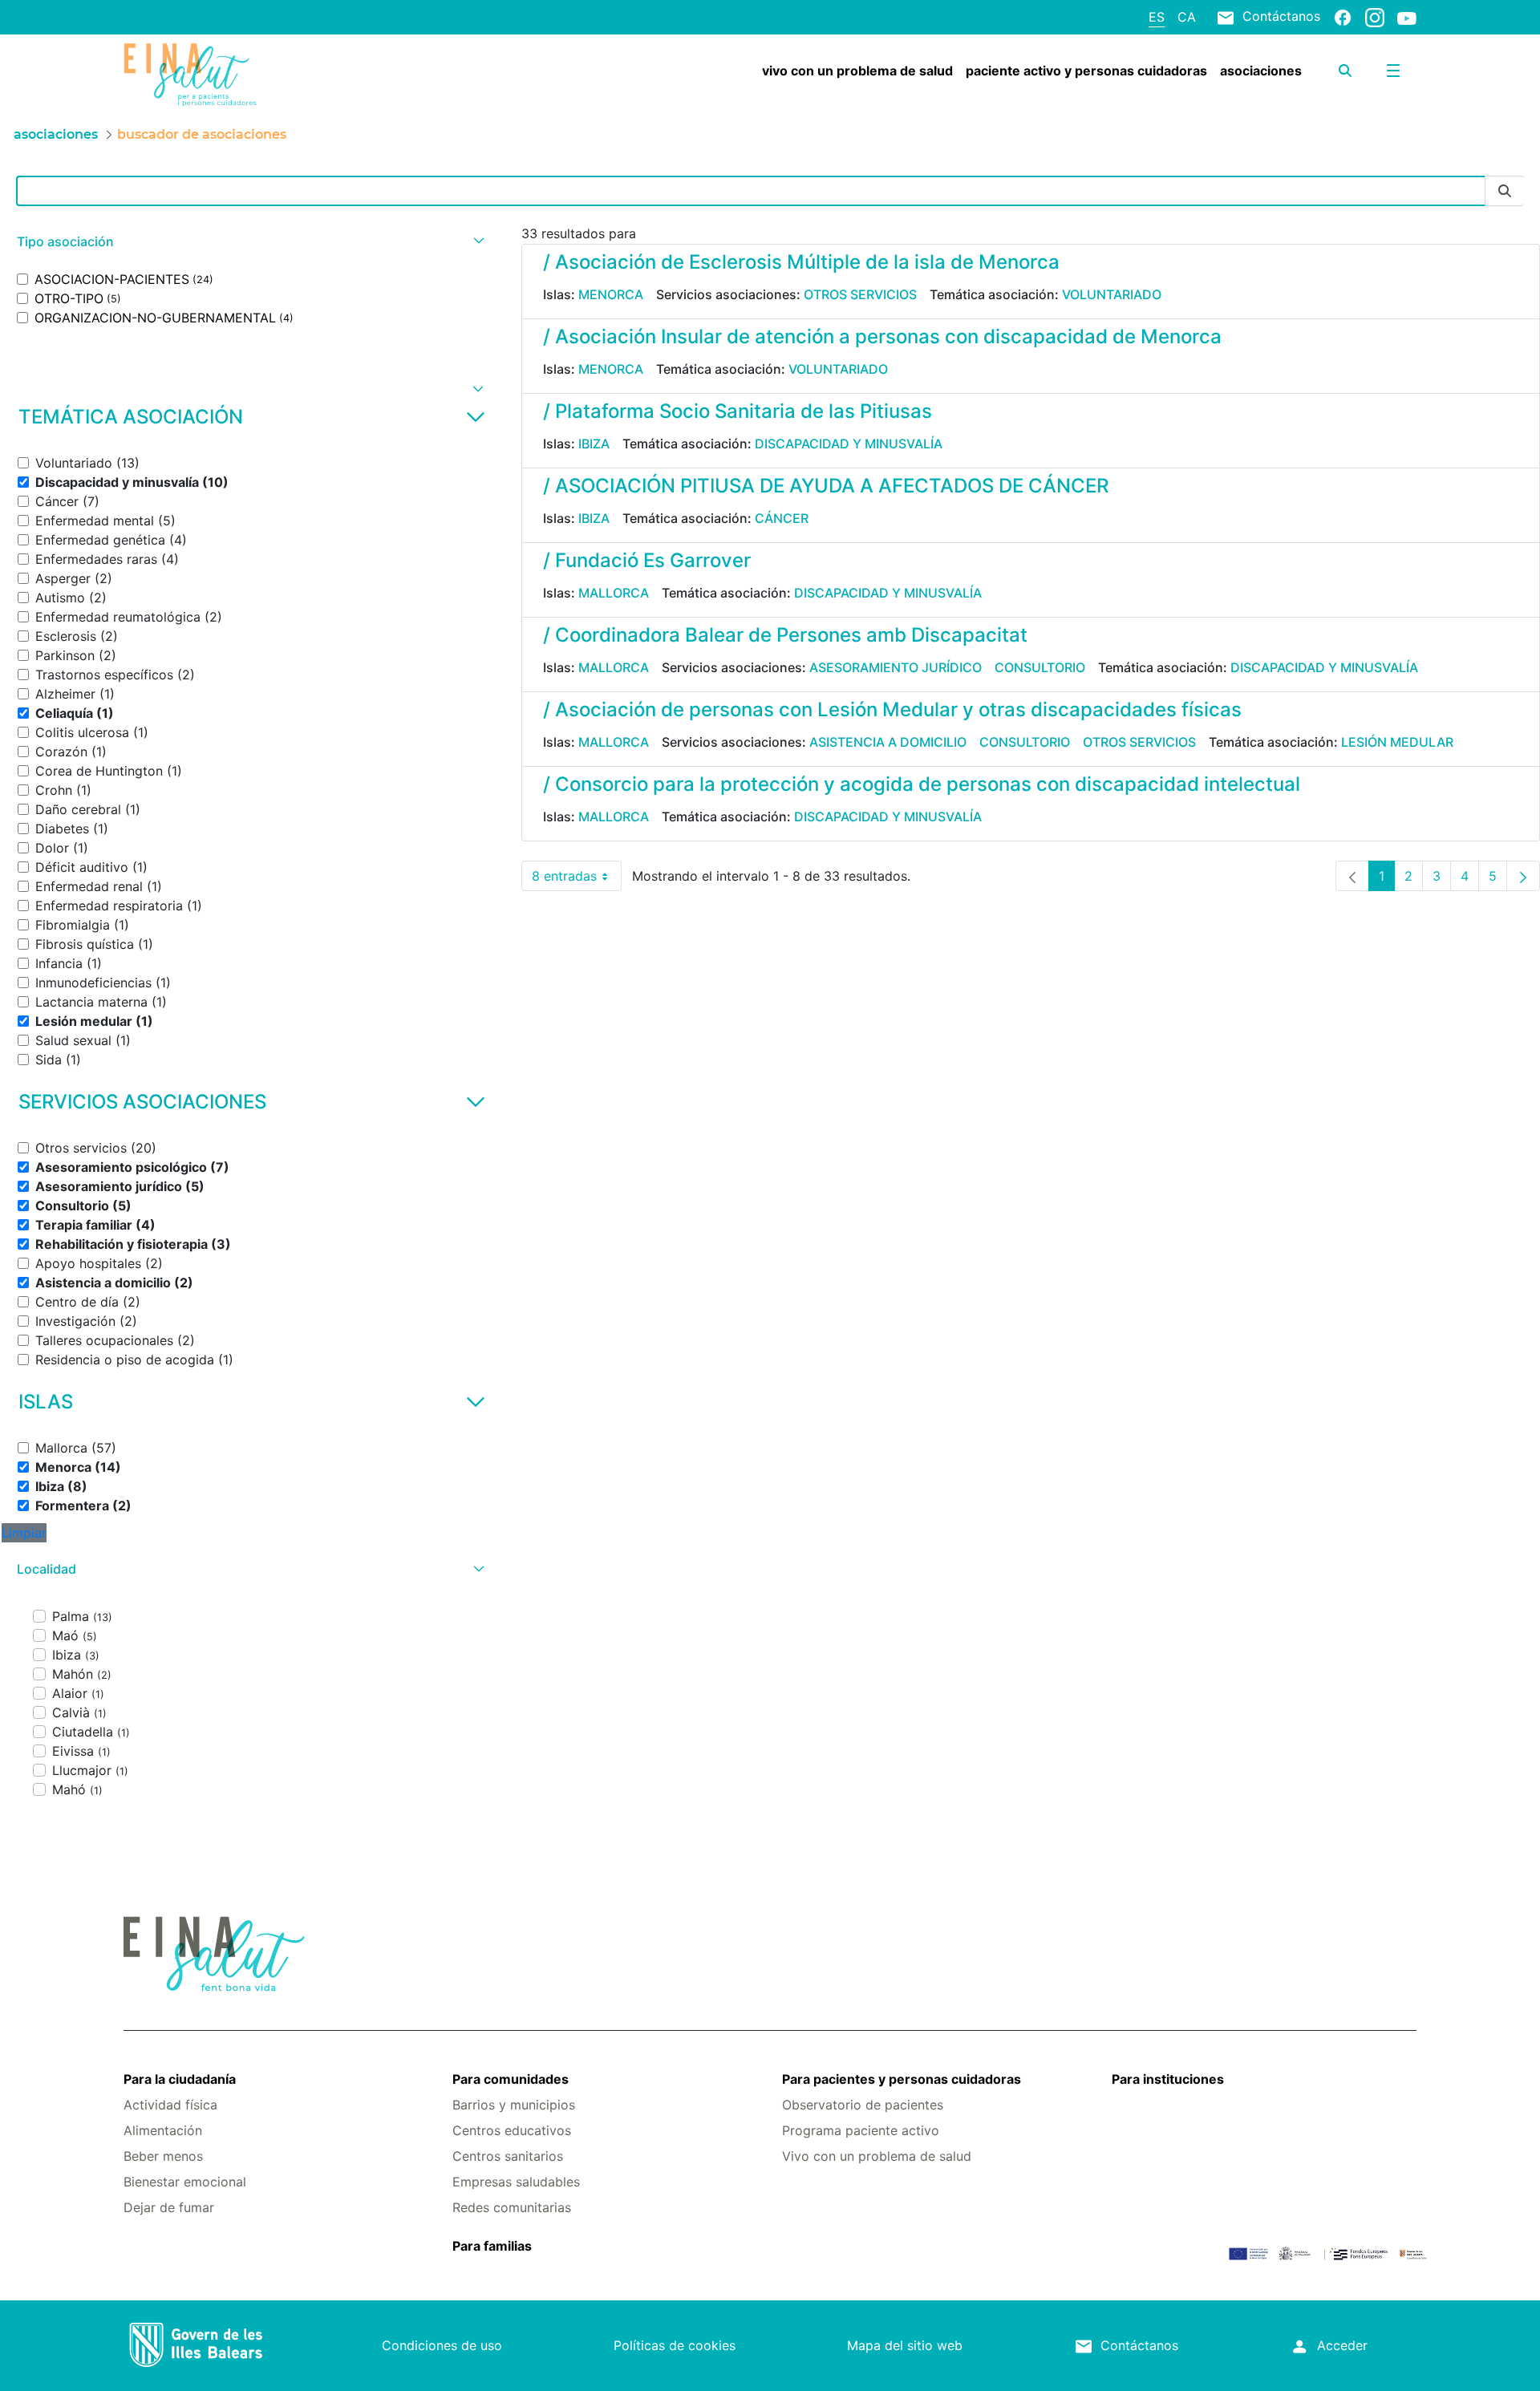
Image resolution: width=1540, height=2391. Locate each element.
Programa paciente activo (861, 2130)
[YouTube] (1407, 18)
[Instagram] (1375, 17)
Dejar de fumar (169, 2207)
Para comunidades (511, 2079)
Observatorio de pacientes (863, 2105)
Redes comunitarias (512, 2207)
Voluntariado (1112, 294)
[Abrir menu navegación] (1393, 71)
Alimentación (163, 2130)
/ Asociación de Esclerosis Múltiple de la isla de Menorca (801, 262)
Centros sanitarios (508, 2156)
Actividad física (170, 2105)
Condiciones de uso (442, 2345)
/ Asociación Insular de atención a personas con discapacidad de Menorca (882, 336)
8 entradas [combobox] (577, 879)
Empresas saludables (516, 2182)
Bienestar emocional (185, 2182)
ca (1187, 17)
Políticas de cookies (675, 2345)
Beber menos (163, 2156)
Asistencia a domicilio (888, 742)
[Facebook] (1343, 17)
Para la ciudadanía (180, 2079)
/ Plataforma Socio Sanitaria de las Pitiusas (738, 411)
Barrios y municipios (514, 2105)
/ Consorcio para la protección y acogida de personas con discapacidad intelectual (922, 784)
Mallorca (614, 593)
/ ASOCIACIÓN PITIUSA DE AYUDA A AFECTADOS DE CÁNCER (826, 486)
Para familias (492, 2246)
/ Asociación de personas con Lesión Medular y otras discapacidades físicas (892, 709)
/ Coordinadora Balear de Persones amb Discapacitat (785, 635)
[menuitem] (857, 71)
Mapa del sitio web (905, 2345)
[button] (249, 242)
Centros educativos (512, 2130)
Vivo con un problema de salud (877, 2156)
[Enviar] (1505, 191)
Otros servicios (860, 294)
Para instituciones (1168, 2079)
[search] (1345, 71)
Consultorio (1040, 667)
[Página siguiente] (1523, 876)
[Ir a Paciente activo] (231, 75)
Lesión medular (1397, 742)
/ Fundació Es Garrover (647, 560)
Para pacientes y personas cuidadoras (902, 2079)
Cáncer (782, 518)
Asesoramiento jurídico (896, 667)
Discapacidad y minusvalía (849, 444)
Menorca (611, 294)
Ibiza (594, 444)
